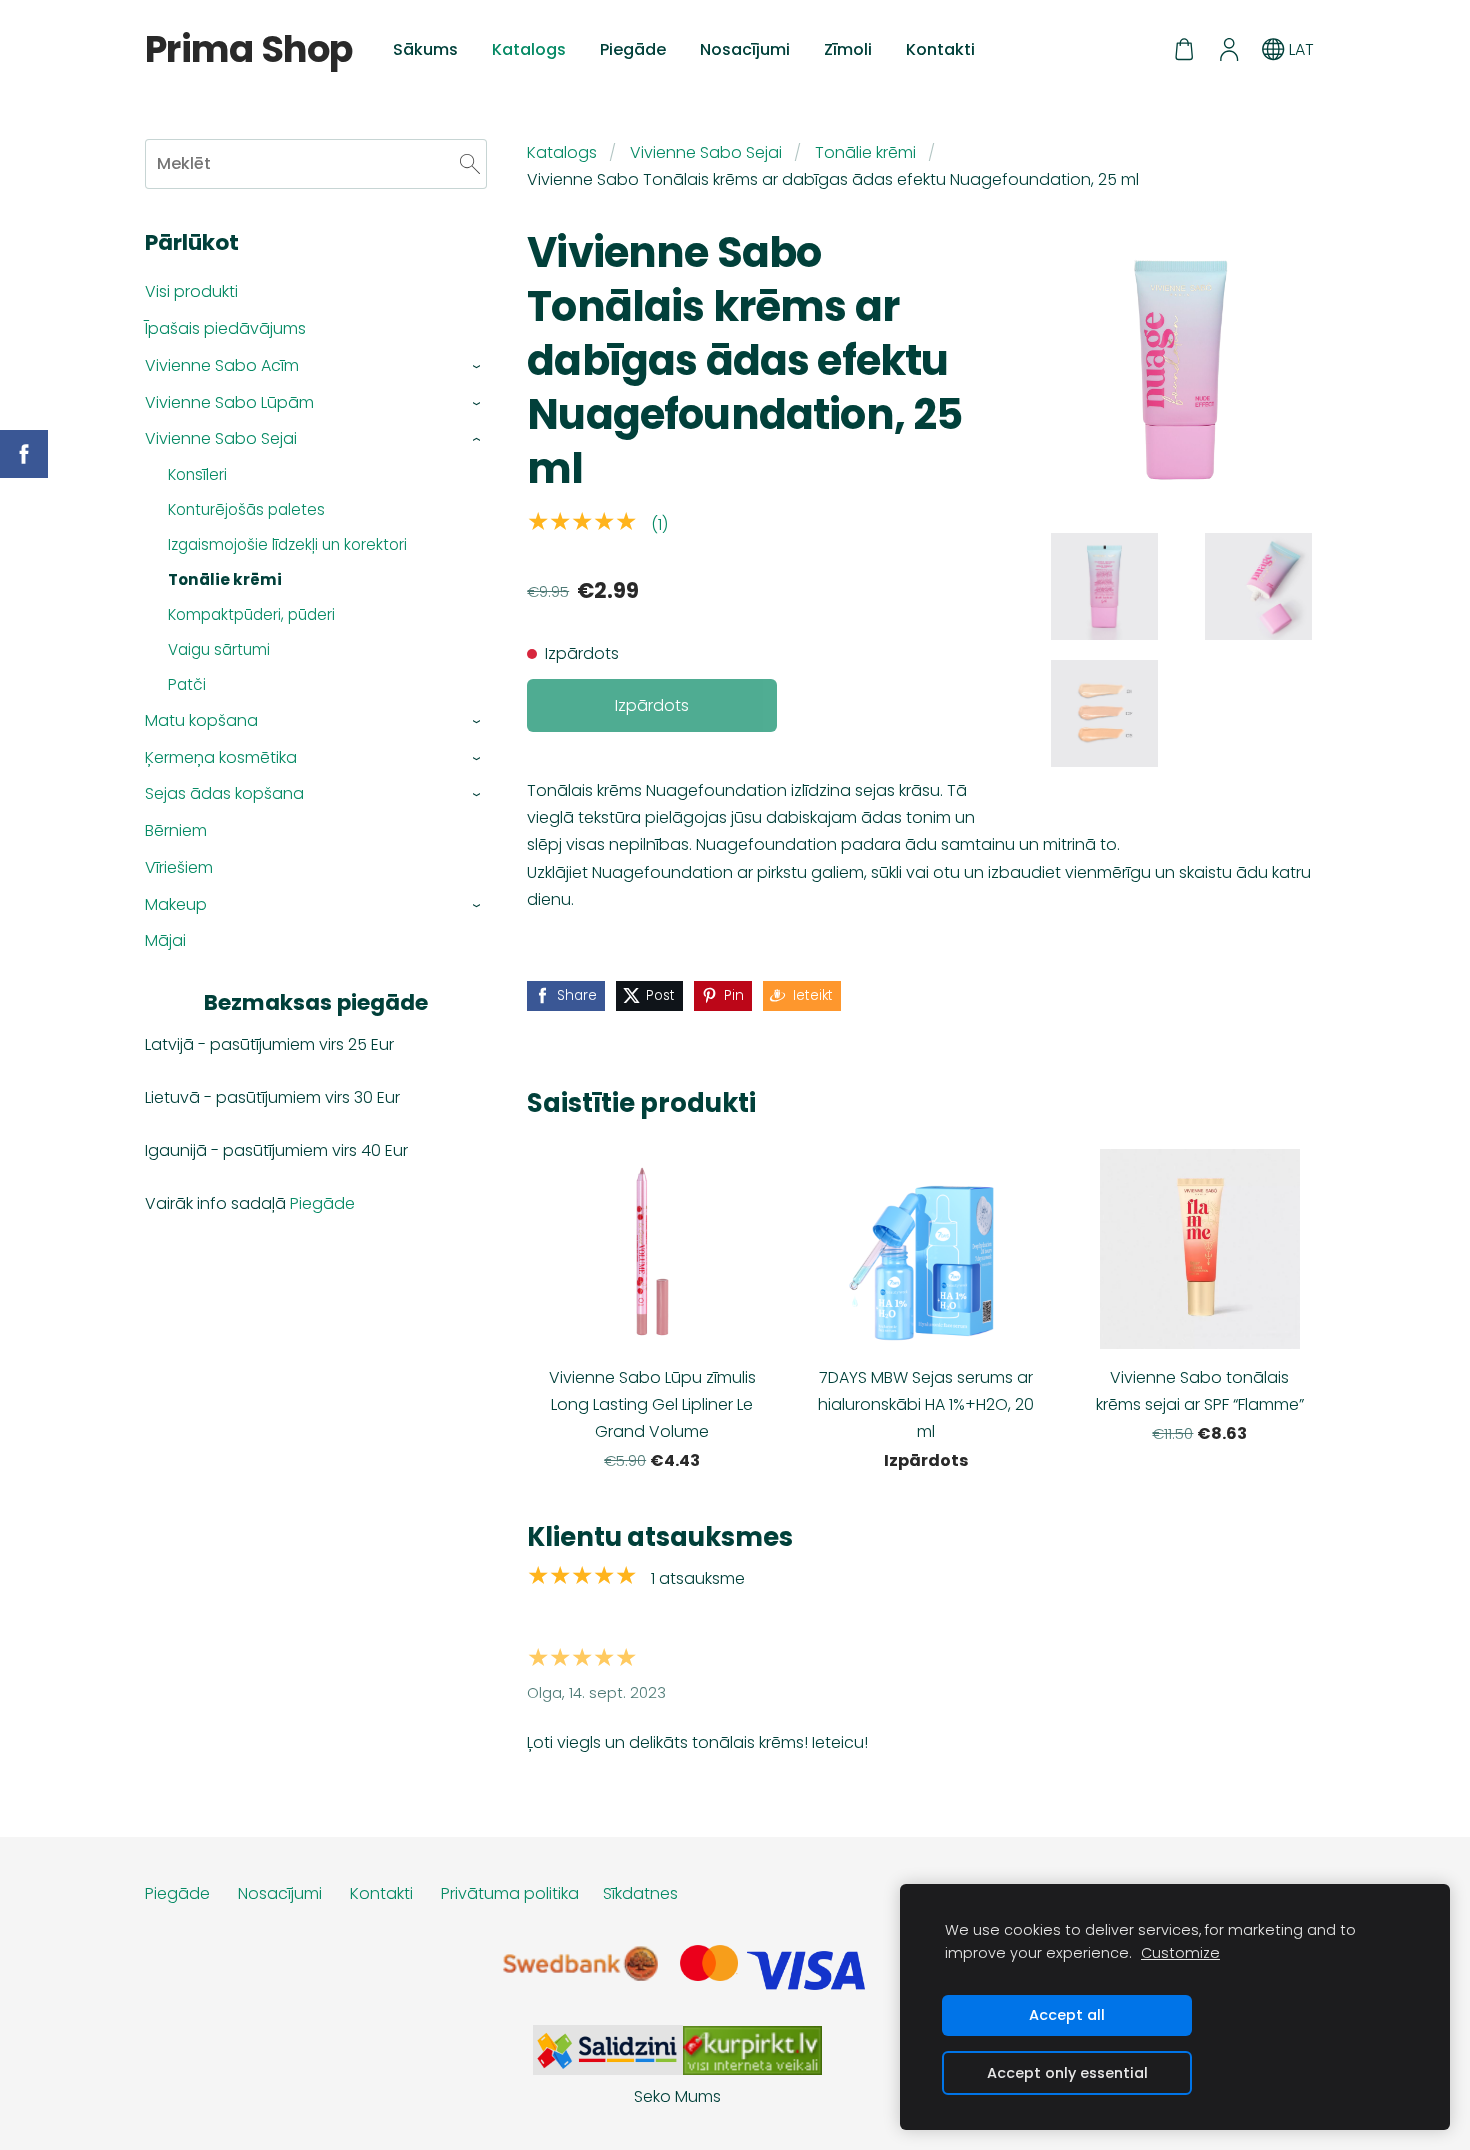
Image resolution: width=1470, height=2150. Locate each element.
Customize (1180, 1953)
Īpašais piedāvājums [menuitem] (225, 328)
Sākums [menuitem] (425, 49)
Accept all (1067, 2015)
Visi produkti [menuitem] (191, 291)
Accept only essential (1067, 2073)
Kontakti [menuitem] (940, 49)
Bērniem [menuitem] (176, 830)
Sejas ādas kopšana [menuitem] (224, 793)
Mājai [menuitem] (165, 940)
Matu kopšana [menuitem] (201, 720)
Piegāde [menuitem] (633, 49)
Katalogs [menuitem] (529, 49)
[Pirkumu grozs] (1184, 49)
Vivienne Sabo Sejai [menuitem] (221, 438)
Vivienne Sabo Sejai (706, 152)
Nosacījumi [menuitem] (745, 49)
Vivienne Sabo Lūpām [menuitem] (229, 402)
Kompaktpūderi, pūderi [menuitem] (251, 614)
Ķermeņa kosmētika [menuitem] (221, 757)
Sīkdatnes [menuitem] (640, 1893)
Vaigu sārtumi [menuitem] (219, 649)
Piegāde (322, 1203)
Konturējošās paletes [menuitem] (246, 509)
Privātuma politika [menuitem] (510, 1893)
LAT (1299, 49)
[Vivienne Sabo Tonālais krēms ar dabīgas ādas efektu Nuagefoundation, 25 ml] (1105, 586)
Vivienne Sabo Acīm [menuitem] (222, 365)
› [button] (477, 366)
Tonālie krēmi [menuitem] (225, 579)
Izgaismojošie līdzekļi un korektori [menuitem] (287, 544)
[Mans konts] (1228, 49)
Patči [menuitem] (187, 684)
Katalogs (562, 152)
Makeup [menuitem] (176, 904)
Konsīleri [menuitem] (197, 474)
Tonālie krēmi (865, 152)
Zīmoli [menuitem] (848, 49)
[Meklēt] (470, 163)
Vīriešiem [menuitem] (179, 867)
